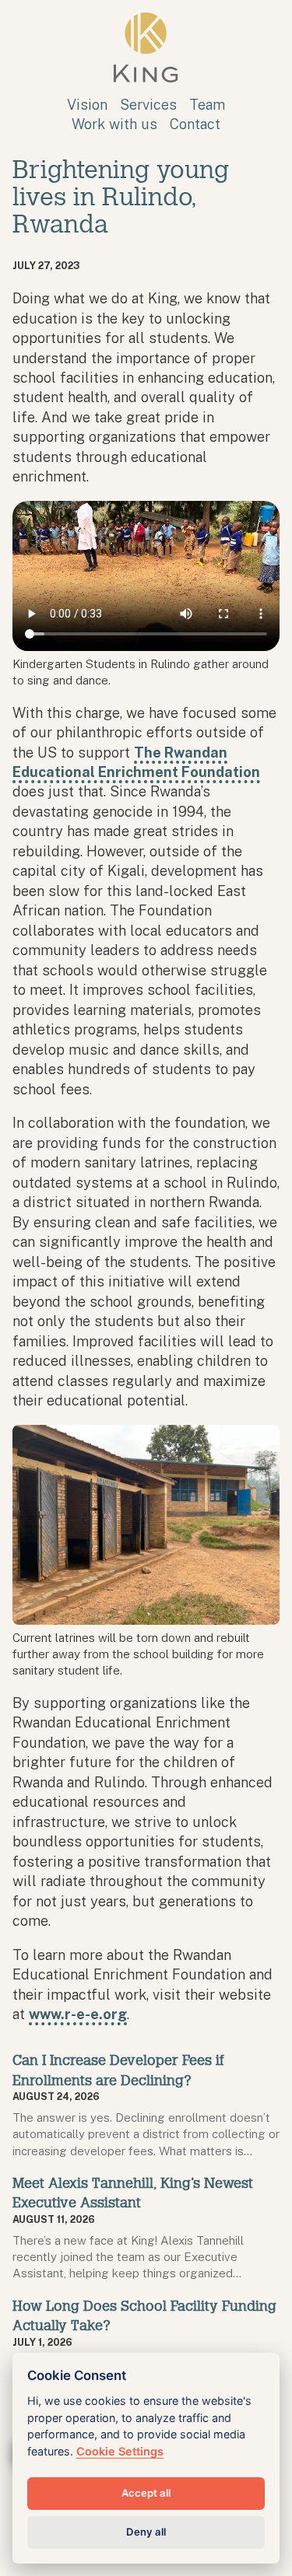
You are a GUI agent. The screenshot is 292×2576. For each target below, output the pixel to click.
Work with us (114, 124)
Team (207, 105)
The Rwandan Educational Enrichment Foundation (136, 762)
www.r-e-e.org (78, 2014)
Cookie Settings (120, 2451)
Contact (195, 124)
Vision (87, 105)
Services (148, 105)
